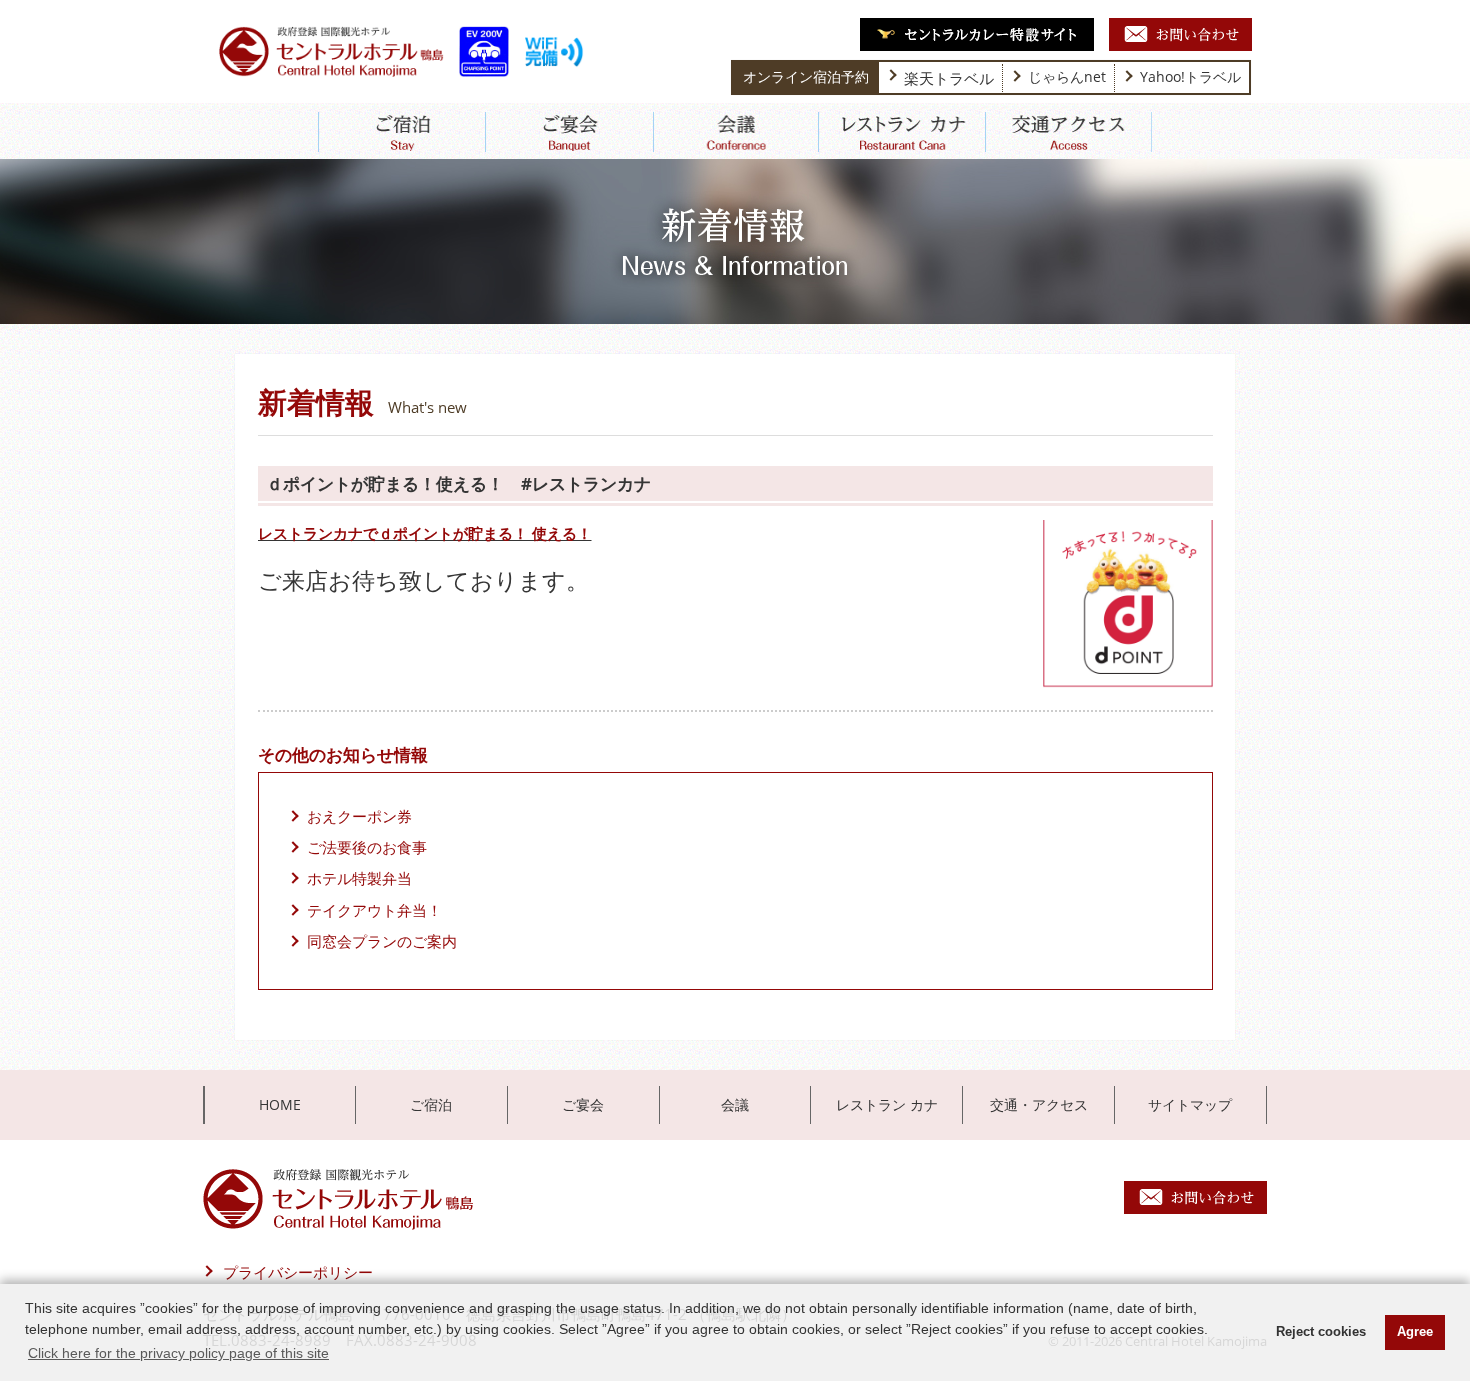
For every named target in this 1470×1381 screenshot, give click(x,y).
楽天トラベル (949, 78)
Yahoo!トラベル (1190, 77)
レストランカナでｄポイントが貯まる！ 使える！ (425, 533)
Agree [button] (1415, 1332)
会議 (735, 1104)
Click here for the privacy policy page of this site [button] (178, 1353)
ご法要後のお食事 (367, 847)
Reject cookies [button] (1321, 1332)
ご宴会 (583, 1104)
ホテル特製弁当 (359, 878)
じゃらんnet (1067, 77)
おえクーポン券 (359, 816)
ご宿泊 (431, 1104)
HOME (280, 1104)
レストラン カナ (887, 1104)
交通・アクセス (1039, 1104)
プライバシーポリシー (298, 1272)
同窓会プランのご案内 (382, 941)
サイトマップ (1190, 1104)
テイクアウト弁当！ (374, 910)
